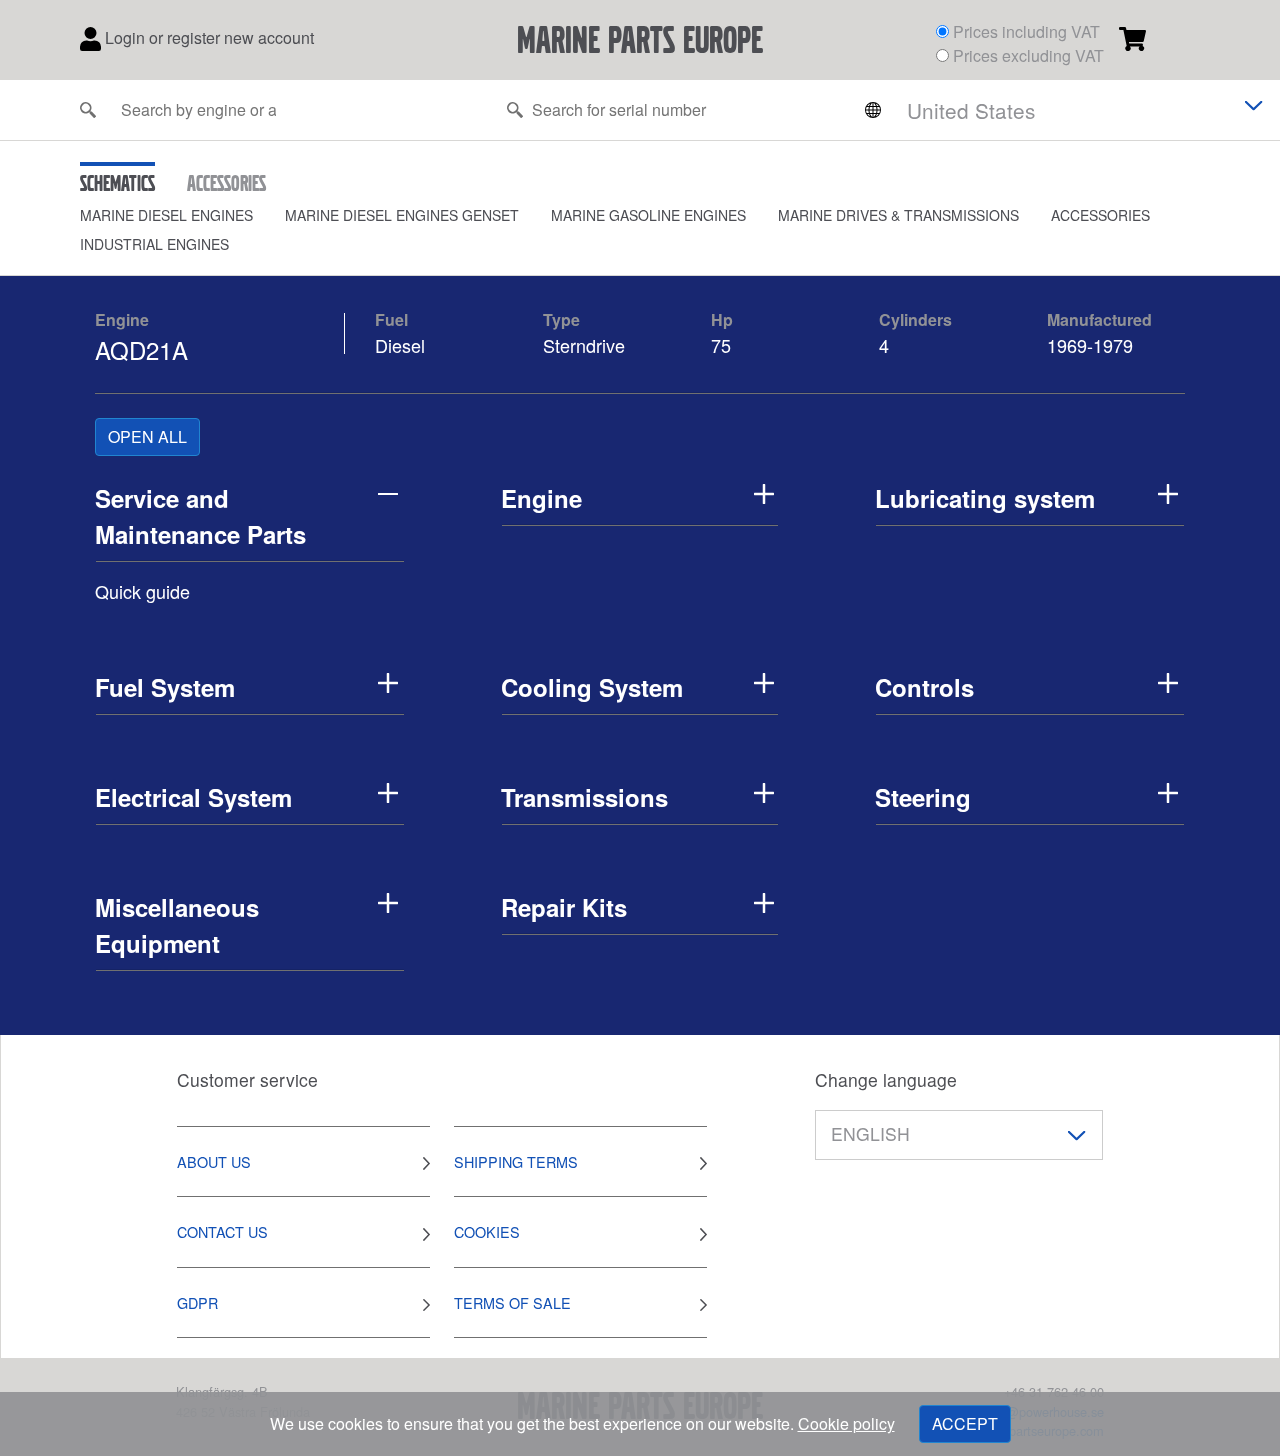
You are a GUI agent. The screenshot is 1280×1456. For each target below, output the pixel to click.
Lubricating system (985, 498)
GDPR (197, 1302)
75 (723, 345)
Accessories (1100, 215)
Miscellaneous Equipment (177, 925)
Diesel (400, 345)
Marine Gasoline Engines (648, 215)
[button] (182, 215)
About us (214, 1161)
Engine (122, 319)
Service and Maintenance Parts (200, 516)
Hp (722, 319)
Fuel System (165, 687)
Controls (924, 687)
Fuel (391, 319)
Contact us (222, 1231)
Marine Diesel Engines (166, 215)
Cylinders (915, 319)
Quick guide (142, 591)
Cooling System (592, 687)
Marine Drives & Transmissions (898, 215)
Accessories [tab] (226, 183)
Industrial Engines (154, 244)
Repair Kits (564, 907)
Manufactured (1099, 319)
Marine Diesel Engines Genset (402, 215)
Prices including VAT (1026, 31)
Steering (923, 797)
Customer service (247, 1079)
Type (561, 319)
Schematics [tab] (117, 183)
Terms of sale (512, 1302)
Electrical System (193, 797)
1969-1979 (1090, 345)
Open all (147, 436)
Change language (886, 1079)
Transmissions (584, 797)
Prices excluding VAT (1028, 55)
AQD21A (141, 349)
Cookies (487, 1231)
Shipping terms (516, 1161)
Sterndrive (584, 345)
